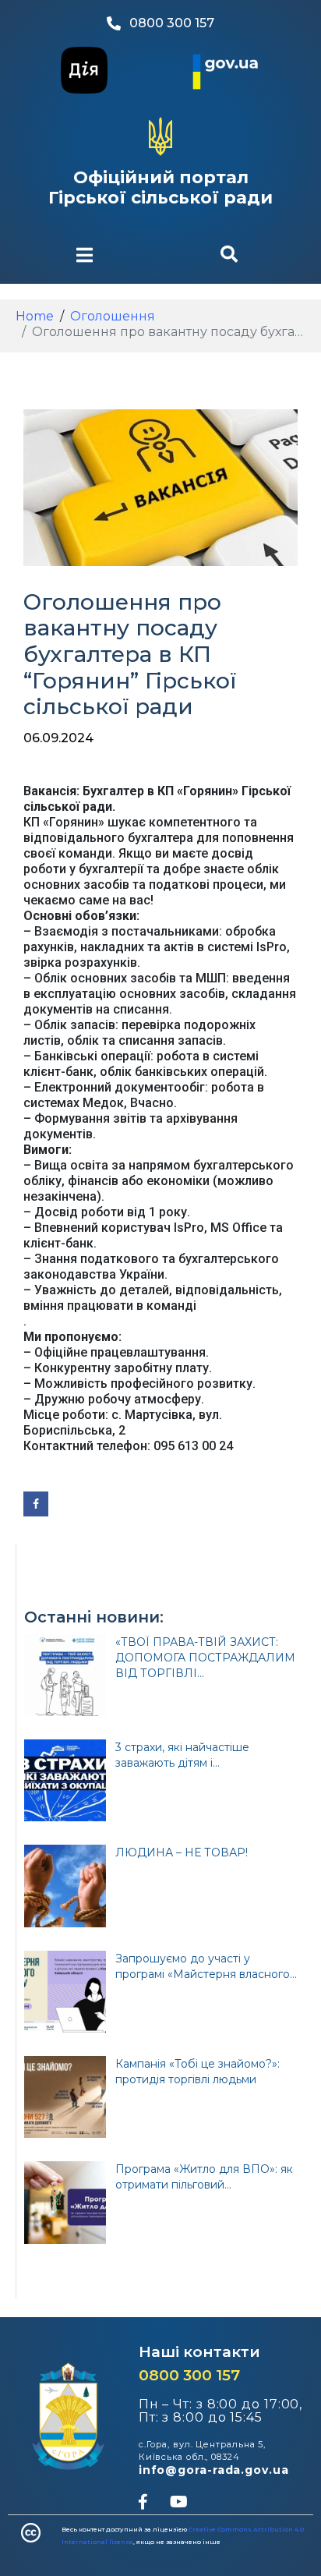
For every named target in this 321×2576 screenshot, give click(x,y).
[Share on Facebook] (36, 1504)
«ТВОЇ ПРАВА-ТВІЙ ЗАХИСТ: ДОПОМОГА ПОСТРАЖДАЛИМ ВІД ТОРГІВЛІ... (205, 1658)
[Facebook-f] (143, 2502)
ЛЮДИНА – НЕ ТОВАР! (182, 1852)
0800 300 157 (189, 2375)
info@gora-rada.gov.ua (214, 2470)
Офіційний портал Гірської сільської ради (160, 188)
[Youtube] (178, 2502)
